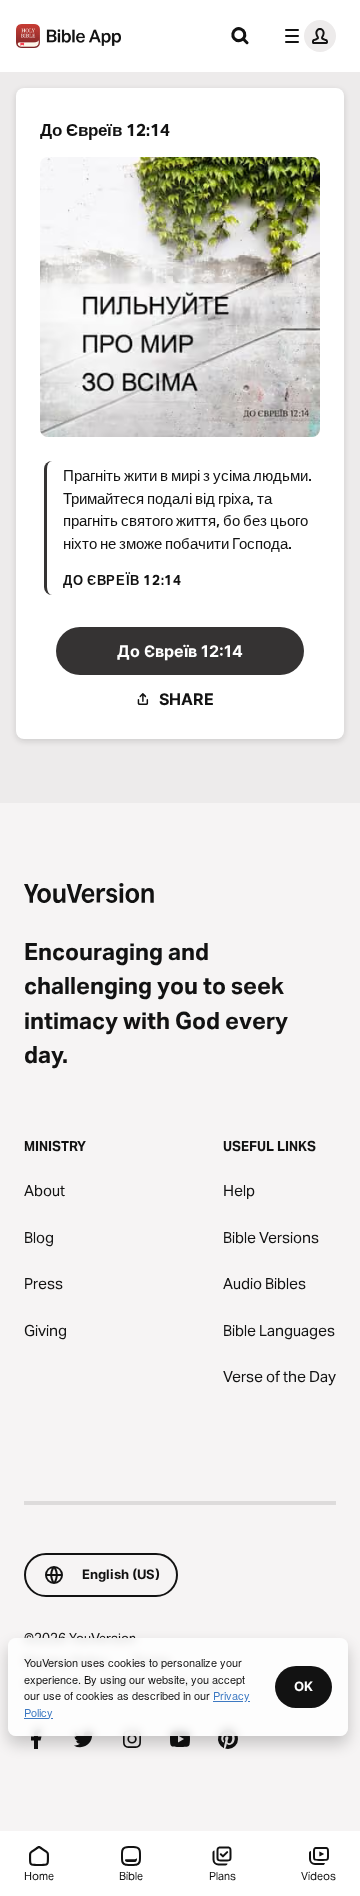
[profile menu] (306, 36)
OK (303, 1686)
